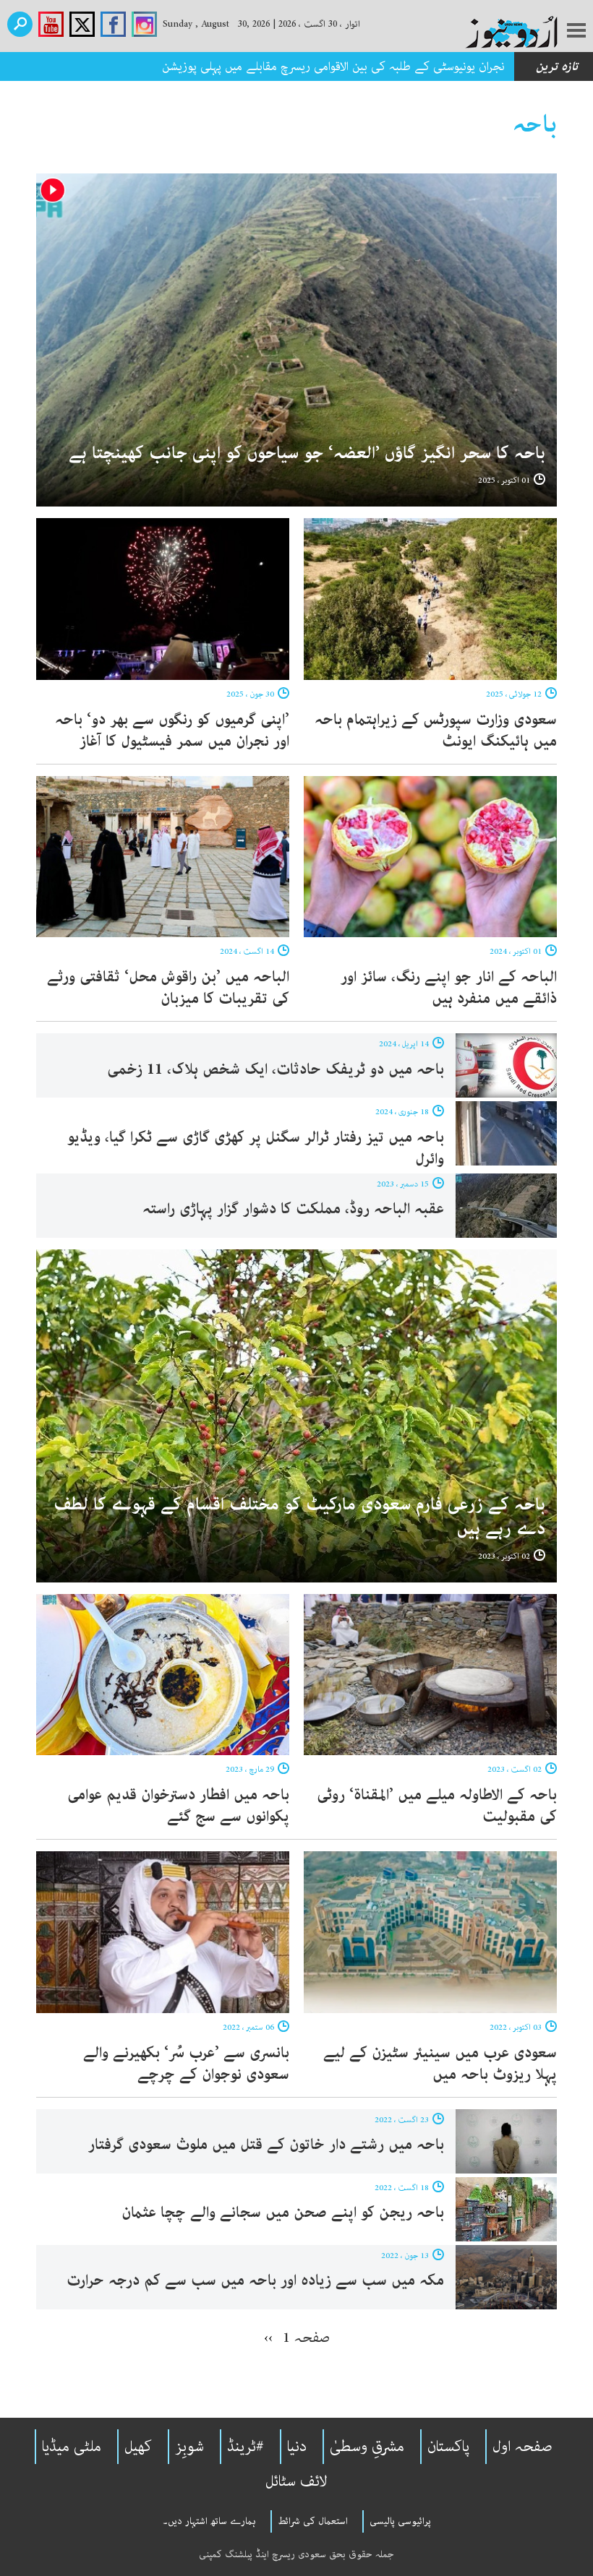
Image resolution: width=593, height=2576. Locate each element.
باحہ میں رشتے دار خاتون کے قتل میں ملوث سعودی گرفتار (264, 2145)
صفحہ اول (522, 2447)
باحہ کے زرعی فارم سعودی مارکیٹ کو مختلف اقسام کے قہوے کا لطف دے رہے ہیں (299, 1517)
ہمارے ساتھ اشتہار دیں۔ (209, 2521)
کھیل (138, 2447)
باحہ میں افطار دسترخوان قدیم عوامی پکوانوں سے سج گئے (178, 1806)
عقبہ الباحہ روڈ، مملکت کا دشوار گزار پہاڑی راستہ (293, 1209)
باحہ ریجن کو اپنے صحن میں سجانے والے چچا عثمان (283, 2213)
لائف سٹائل (296, 2481)
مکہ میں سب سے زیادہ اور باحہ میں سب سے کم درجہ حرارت (255, 2280)
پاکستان (448, 2447)
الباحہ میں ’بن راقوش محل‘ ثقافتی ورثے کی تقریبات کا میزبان (168, 988)
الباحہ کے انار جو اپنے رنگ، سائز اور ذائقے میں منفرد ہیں (449, 988)
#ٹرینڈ (246, 2447)
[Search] (20, 24)
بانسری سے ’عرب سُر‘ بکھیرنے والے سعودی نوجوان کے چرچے (186, 2064)
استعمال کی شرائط (313, 2521)
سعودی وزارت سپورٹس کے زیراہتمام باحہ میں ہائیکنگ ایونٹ (436, 731)
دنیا (297, 2447)
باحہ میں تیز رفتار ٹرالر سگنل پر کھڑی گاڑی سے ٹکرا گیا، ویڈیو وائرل (256, 1148)
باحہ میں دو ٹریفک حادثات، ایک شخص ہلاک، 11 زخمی (276, 1069)
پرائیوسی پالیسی (400, 2521)
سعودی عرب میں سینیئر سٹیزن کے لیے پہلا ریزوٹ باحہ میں (440, 2064)
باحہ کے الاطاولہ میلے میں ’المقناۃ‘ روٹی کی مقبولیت (437, 1806)
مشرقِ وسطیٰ (367, 2447)
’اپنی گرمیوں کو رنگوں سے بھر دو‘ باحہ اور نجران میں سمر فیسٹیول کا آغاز (172, 731)
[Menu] (576, 32)
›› (268, 2338)
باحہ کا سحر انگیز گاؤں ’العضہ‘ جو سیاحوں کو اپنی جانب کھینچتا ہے (307, 453)
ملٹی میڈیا (72, 2447)
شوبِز (189, 2447)
